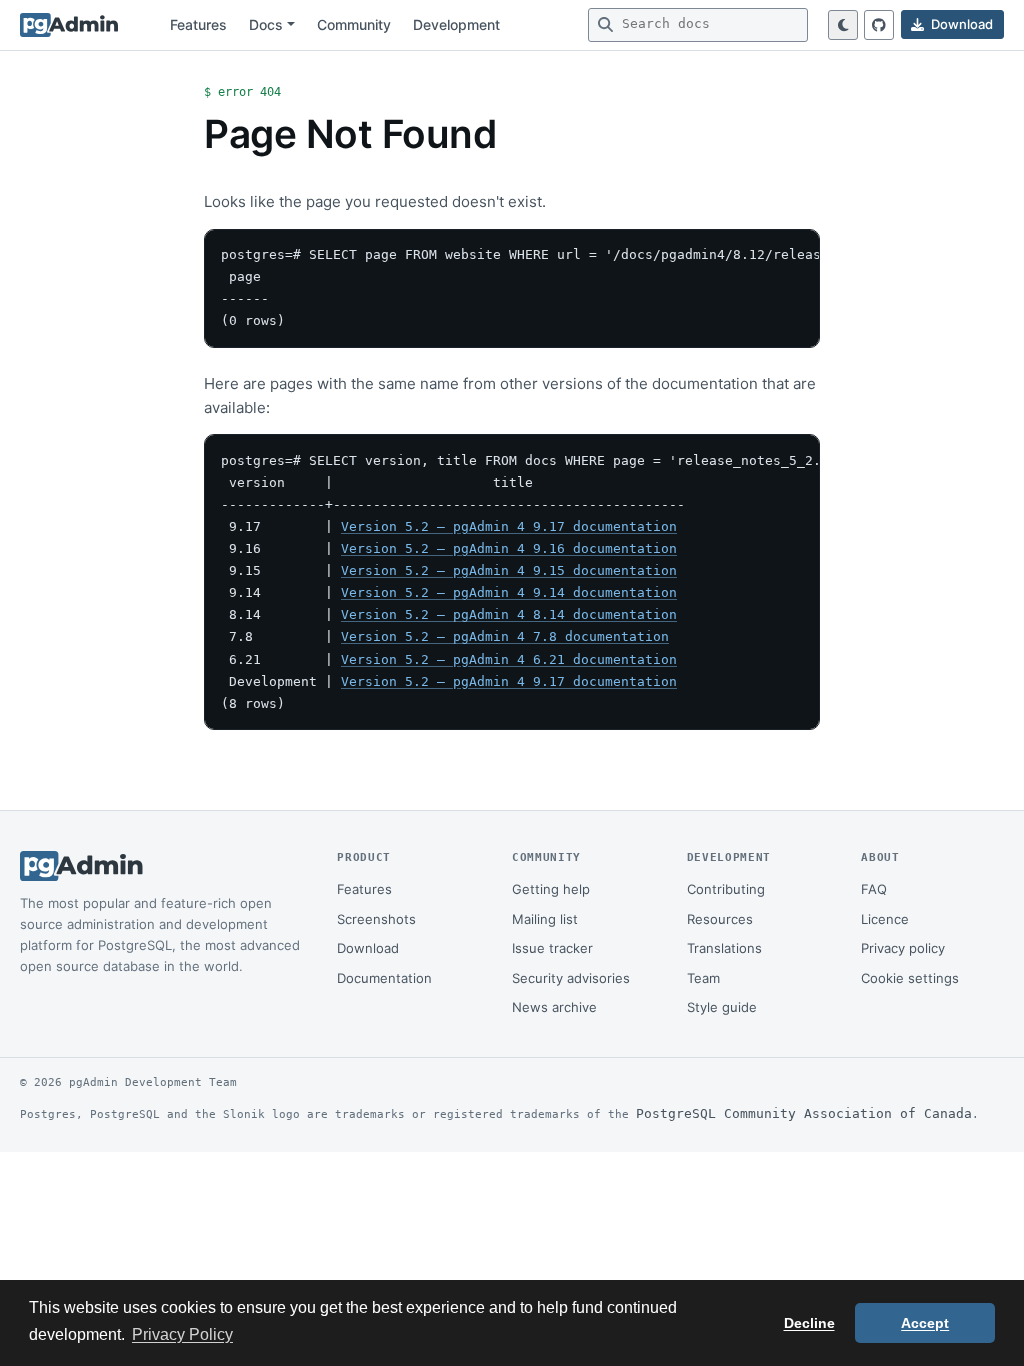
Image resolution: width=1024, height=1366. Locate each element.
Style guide (722, 1007)
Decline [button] (809, 1323)
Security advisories (571, 978)
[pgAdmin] (69, 25)
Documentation (384, 978)
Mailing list (545, 919)
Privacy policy (903, 948)
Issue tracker (552, 948)
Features (198, 24)
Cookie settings (910, 978)
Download (368, 948)
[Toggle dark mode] (843, 25)
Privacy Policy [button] (182, 1334)
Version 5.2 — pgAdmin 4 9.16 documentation (509, 548)
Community (354, 24)
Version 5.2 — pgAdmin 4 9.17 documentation (509, 526)
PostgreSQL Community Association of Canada (804, 1113)
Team (703, 978)
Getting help (551, 889)
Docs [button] (266, 24)
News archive (554, 1007)
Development (456, 24)
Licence (885, 919)
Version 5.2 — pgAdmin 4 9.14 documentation (509, 592)
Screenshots (376, 919)
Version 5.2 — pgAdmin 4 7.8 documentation (505, 636)
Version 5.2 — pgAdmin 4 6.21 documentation (509, 659)
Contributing (726, 889)
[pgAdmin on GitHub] (879, 25)
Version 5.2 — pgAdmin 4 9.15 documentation (509, 570)
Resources (720, 919)
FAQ (874, 889)
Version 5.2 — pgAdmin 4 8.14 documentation (509, 614)
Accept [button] (925, 1323)
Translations (724, 948)
